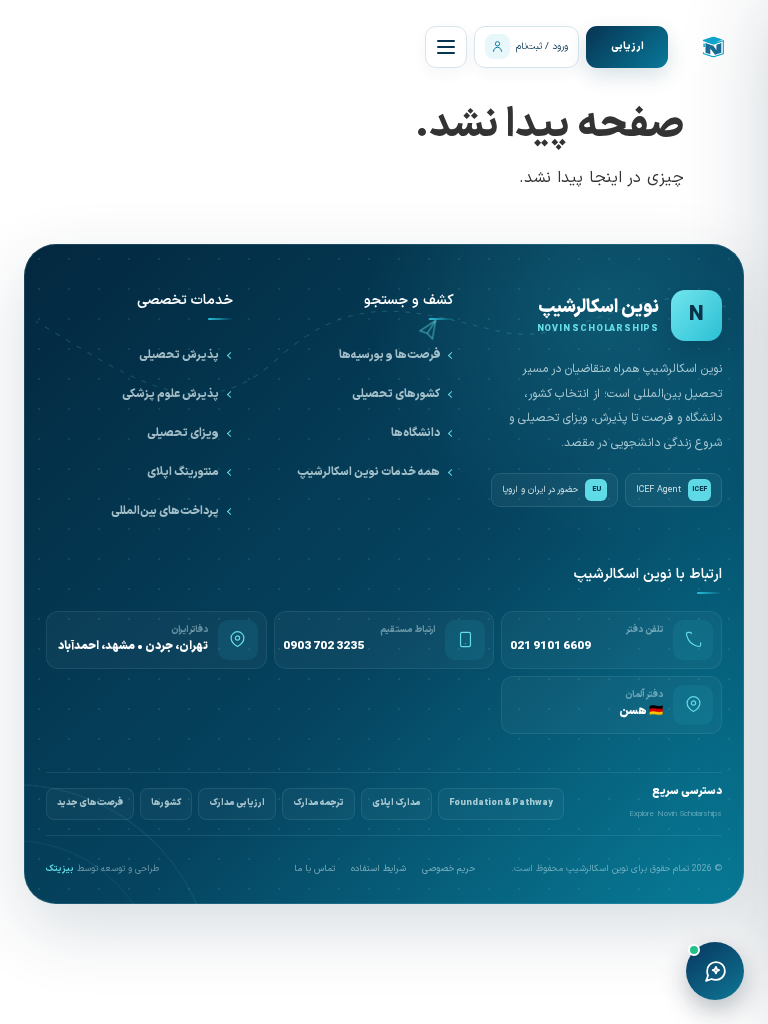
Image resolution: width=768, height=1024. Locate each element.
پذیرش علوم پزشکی (170, 394)
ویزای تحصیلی (183, 433)
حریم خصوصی (448, 869)
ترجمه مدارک (318, 803)
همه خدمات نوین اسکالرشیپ (368, 472)
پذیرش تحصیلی (179, 355)
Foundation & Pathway (501, 803)
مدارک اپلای (396, 803)
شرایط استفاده (378, 869)
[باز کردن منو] (446, 47)
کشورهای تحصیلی (396, 394)
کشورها (166, 803)
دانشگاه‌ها (415, 433)
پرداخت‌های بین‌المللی (165, 511)
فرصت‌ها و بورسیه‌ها (389, 355)
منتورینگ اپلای (183, 472)
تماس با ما (314, 869)
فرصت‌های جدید (90, 803)
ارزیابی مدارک (237, 803)
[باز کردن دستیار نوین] (715, 971)
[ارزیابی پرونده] (627, 47)
